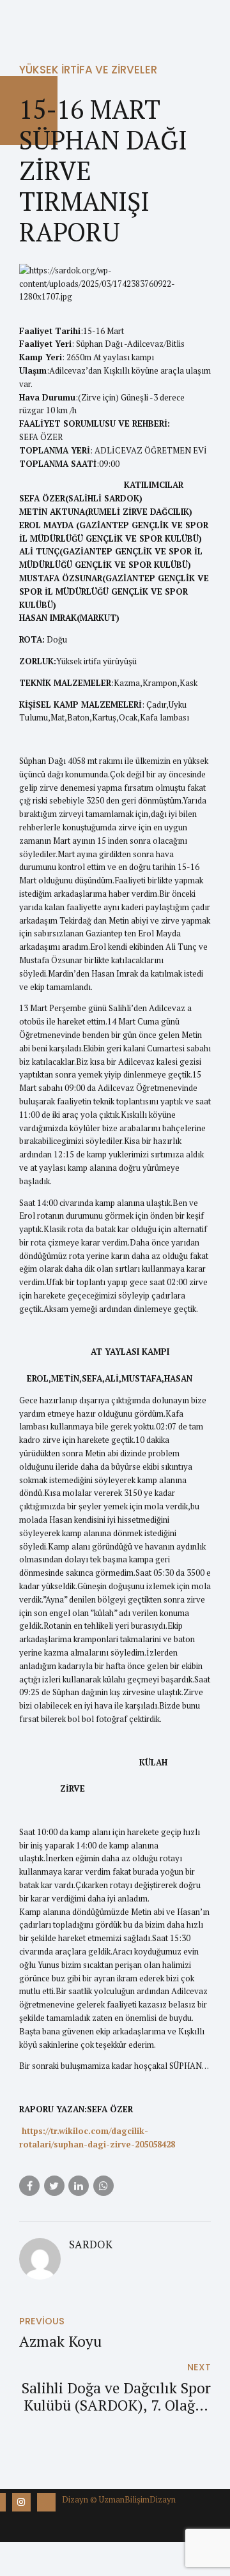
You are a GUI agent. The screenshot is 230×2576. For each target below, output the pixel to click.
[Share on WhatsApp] (103, 2186)
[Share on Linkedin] (79, 2186)
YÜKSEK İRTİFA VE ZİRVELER (88, 70)
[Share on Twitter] (54, 2186)
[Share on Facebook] (29, 2186)
